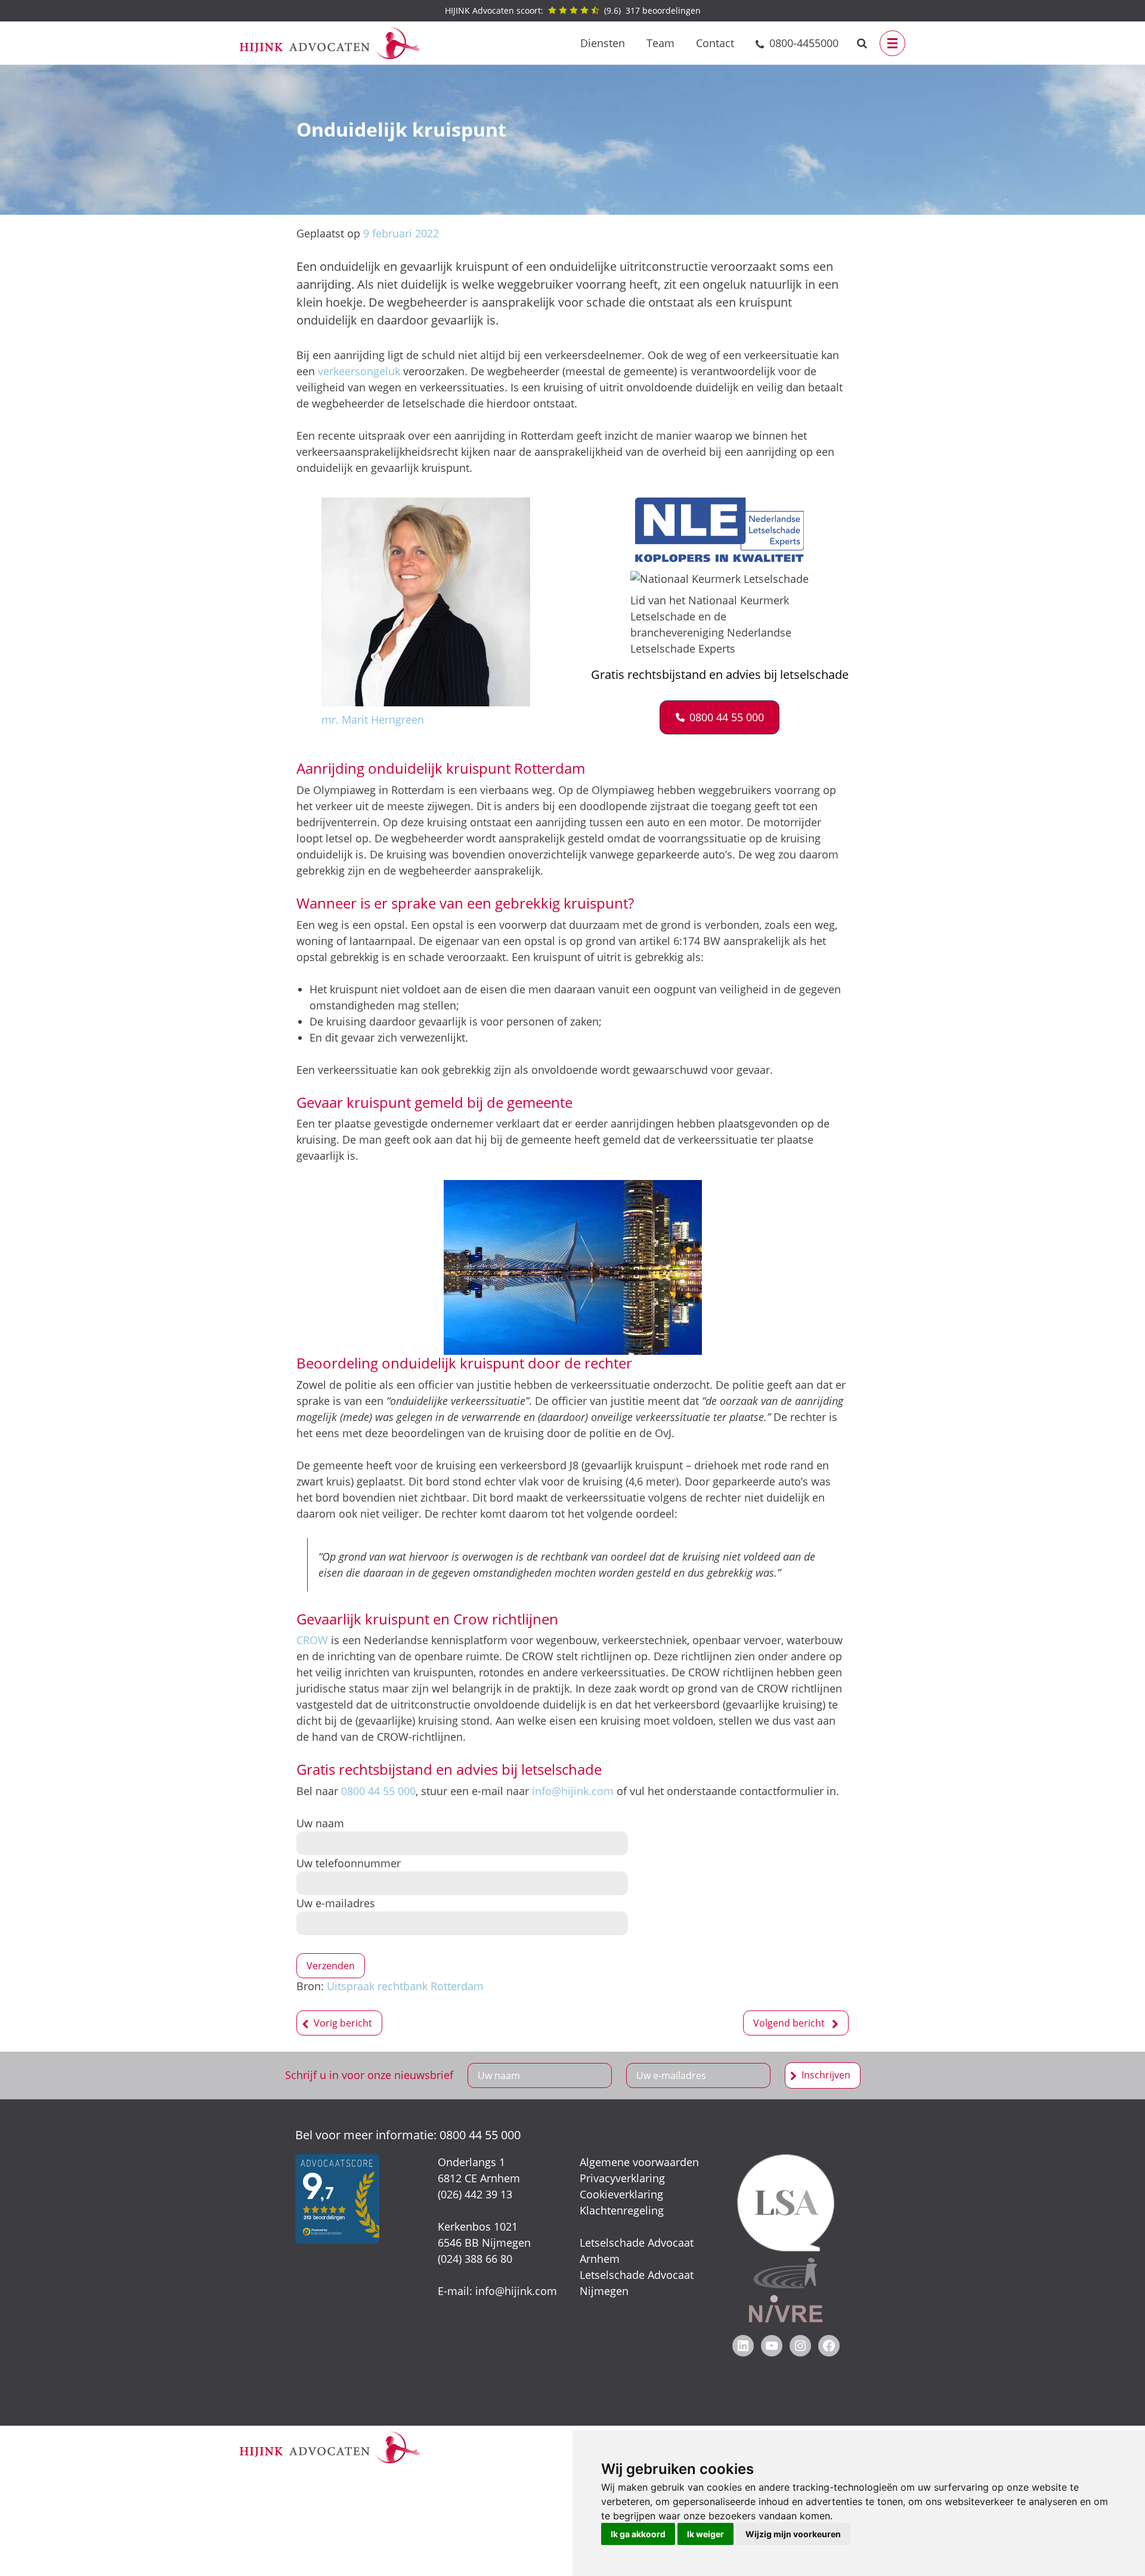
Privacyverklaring (622, 2178)
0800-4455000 (804, 43)
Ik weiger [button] (705, 2534)
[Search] (862, 43)
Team (660, 43)
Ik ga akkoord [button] (638, 2534)
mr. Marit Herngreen (373, 719)
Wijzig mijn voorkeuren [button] (793, 2534)
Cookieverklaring (621, 2194)
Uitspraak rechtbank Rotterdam (405, 1986)
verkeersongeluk (359, 371)
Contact (715, 43)
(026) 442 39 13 (475, 2194)
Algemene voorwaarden (639, 2162)
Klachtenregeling (622, 2210)
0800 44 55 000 (378, 1791)
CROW (312, 1640)
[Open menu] (892, 43)
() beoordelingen (573, 10)
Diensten (603, 43)
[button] (720, 717)
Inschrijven (826, 2075)
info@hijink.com (573, 1791)
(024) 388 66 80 (475, 2259)
